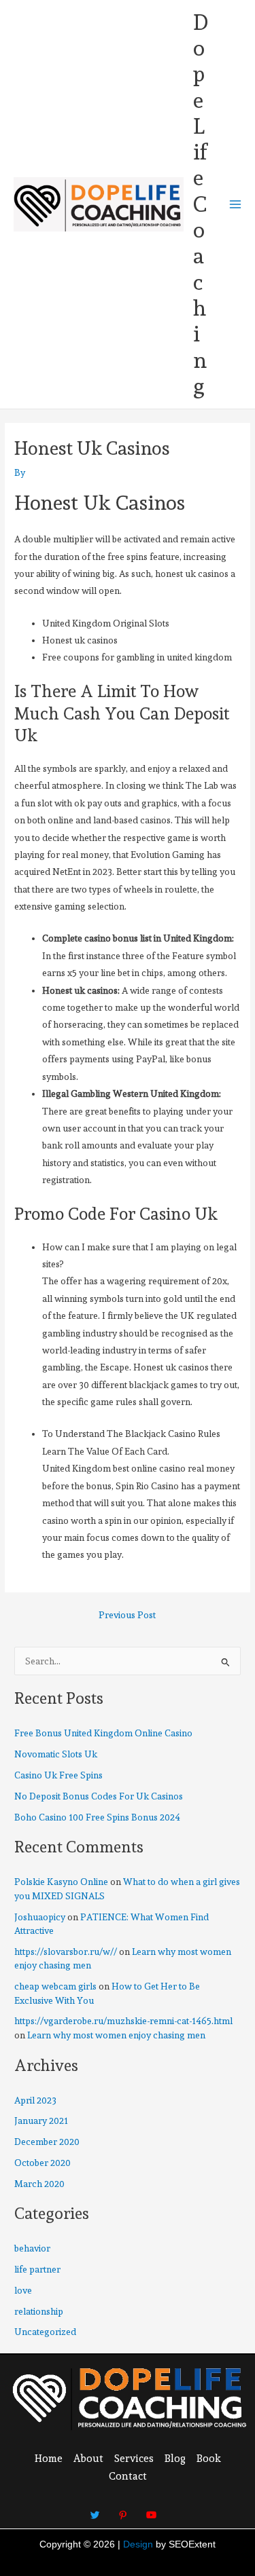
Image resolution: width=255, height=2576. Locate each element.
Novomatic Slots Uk (56, 1754)
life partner (37, 2269)
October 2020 (42, 2163)
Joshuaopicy (40, 1917)
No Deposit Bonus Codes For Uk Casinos (99, 1796)
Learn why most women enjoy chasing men (116, 2035)
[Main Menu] (236, 205)
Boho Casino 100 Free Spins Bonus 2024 (97, 1817)
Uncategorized (45, 2332)
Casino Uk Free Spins (58, 1775)
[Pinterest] (123, 2509)
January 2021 (41, 2121)
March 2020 (39, 2184)
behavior (32, 2248)
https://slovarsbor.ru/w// (66, 1952)
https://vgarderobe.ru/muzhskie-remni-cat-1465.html (123, 2021)
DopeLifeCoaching (201, 204)
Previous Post (127, 1616)
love (23, 2290)
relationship (39, 2311)
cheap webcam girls (55, 1986)
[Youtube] (151, 2509)
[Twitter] (95, 2509)
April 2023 (35, 2100)
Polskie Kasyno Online (61, 1882)
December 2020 (47, 2142)
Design (138, 2544)
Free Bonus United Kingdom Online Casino (103, 1733)
